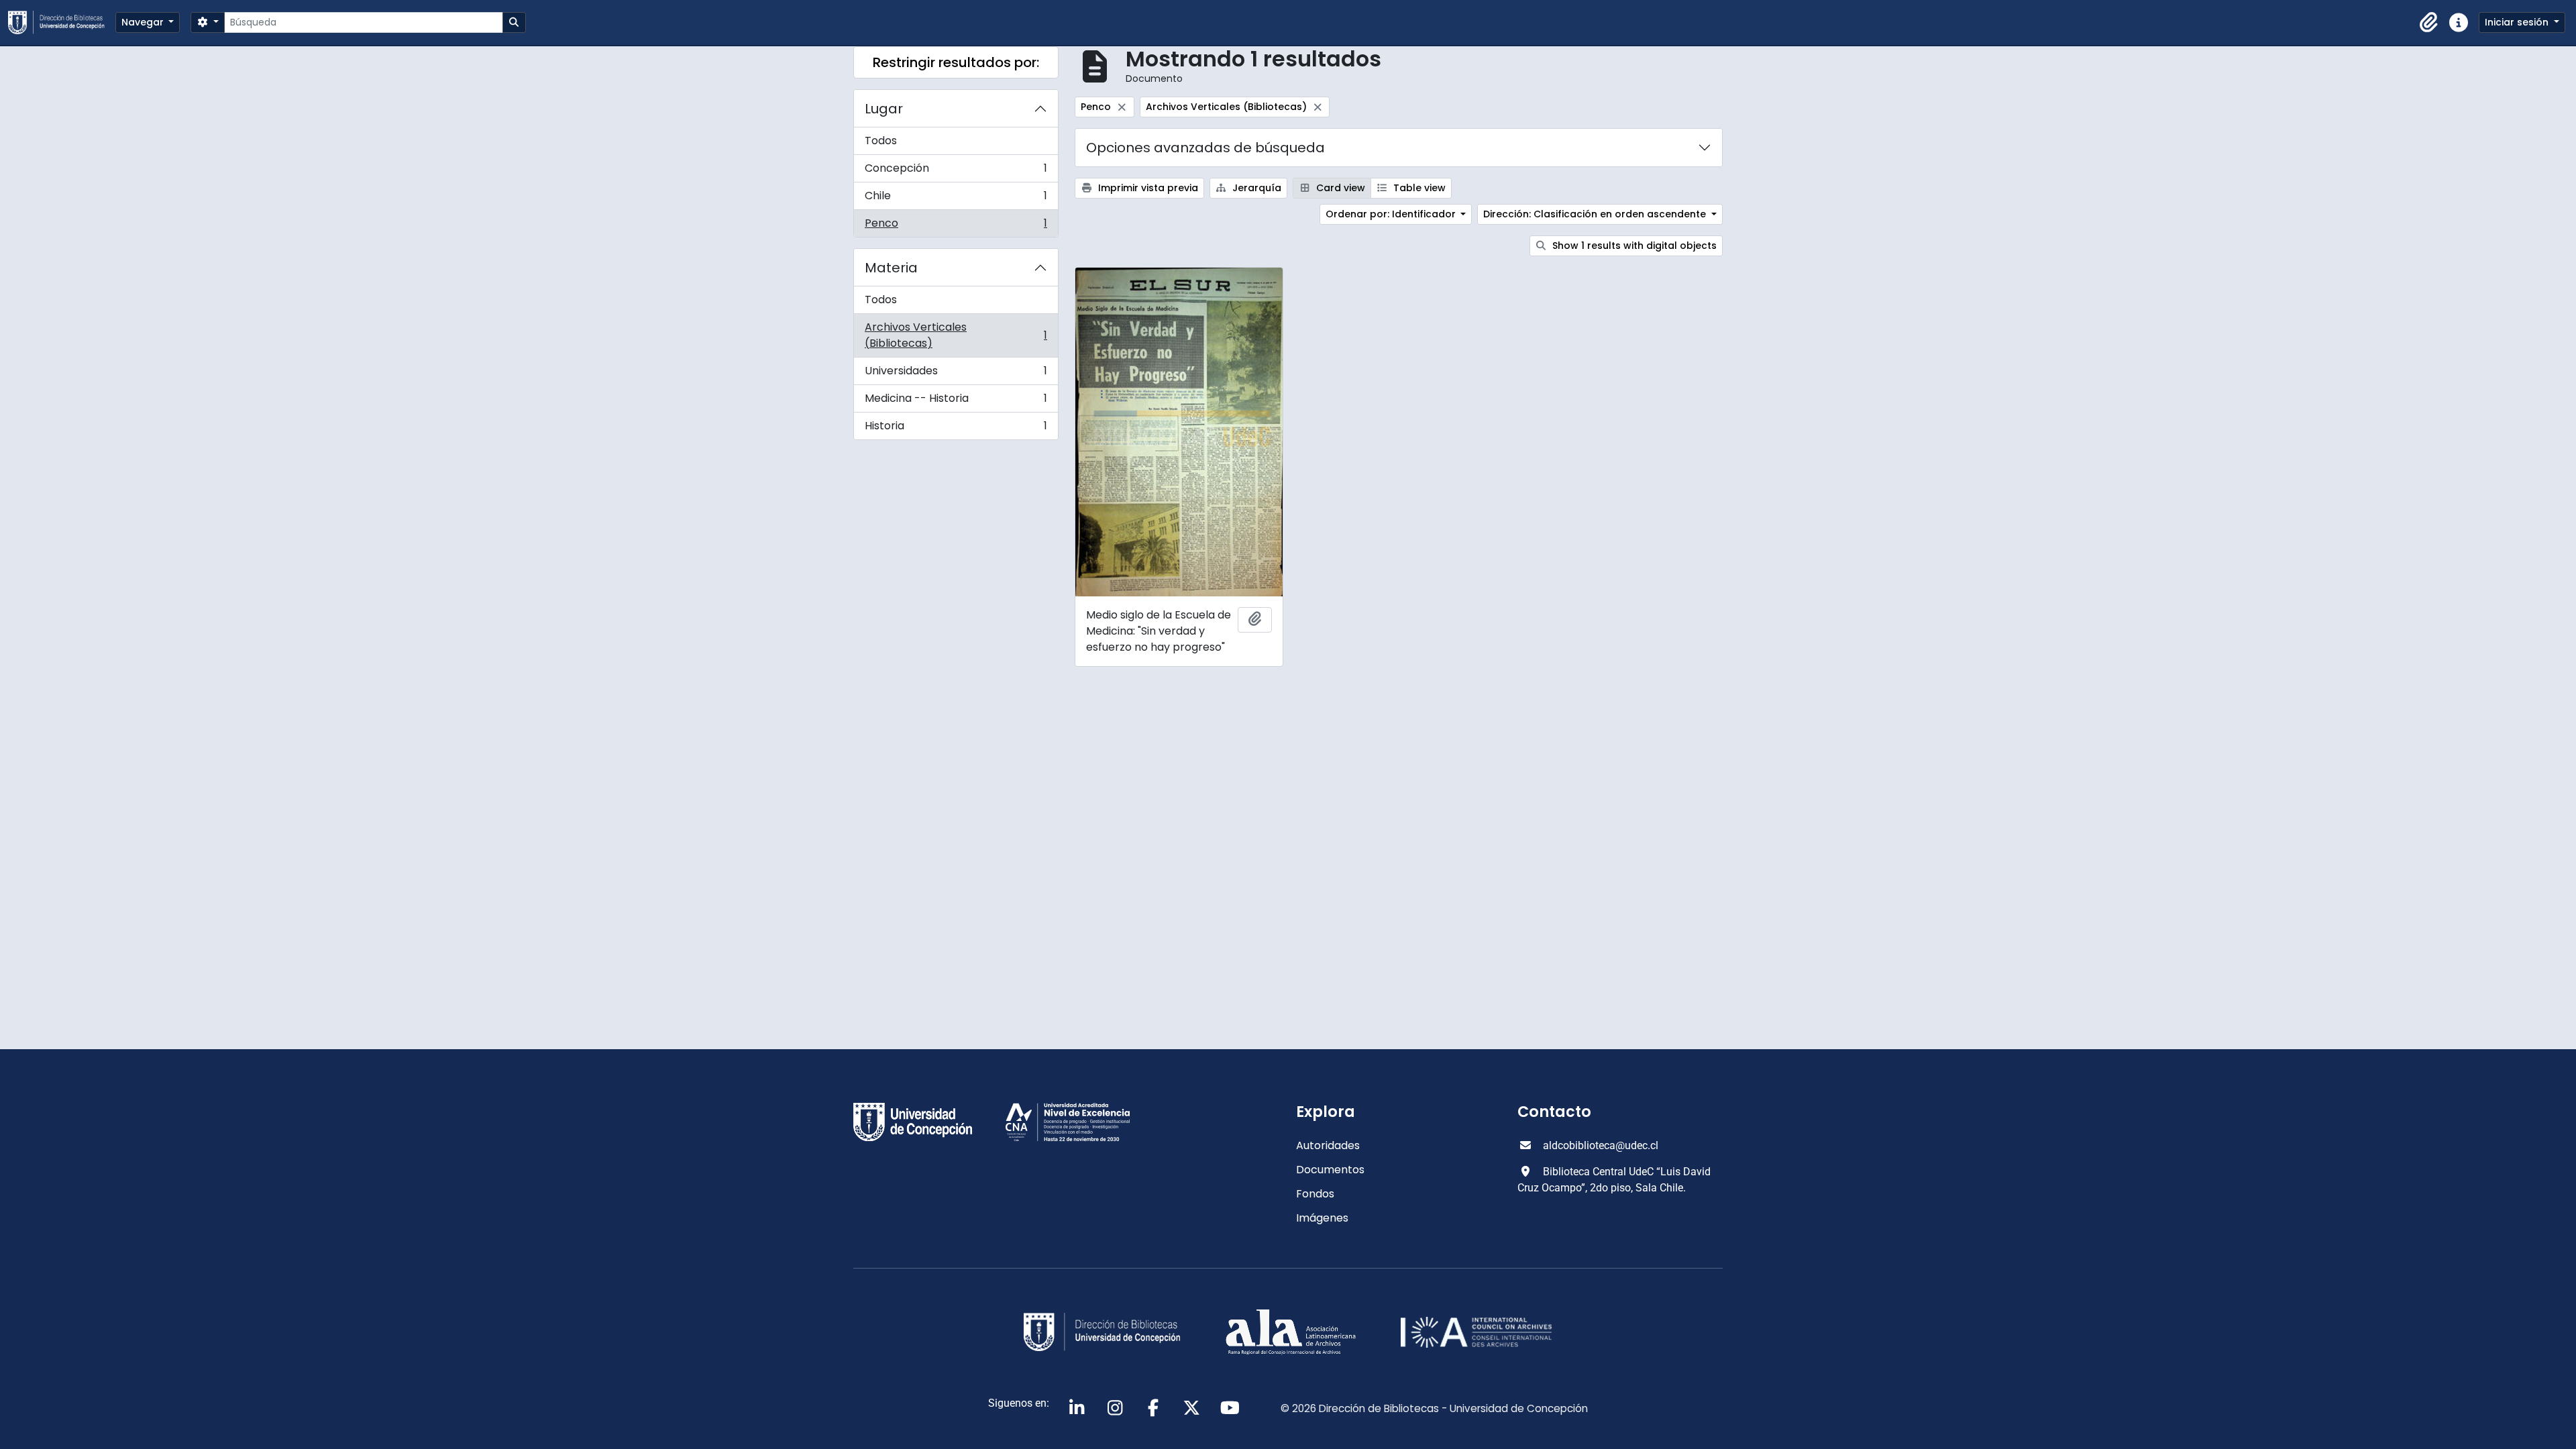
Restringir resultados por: (956, 62)
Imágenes (1322, 1218)
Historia (956, 429)
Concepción (956, 171)
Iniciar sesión (2518, 22)
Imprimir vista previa (1147, 188)
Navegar (144, 22)
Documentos (1330, 1170)
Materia (891, 268)
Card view (1339, 188)
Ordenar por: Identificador (1392, 214)
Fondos (1315, 1194)
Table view (1418, 188)
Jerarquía (1255, 188)
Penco (956, 226)
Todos (881, 141)
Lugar (884, 109)
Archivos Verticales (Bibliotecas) (956, 335)
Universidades (956, 374)
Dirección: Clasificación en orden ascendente (1596, 214)
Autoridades (1328, 1145)
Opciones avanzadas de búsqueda (1205, 148)
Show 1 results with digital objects (1633, 246)
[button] (2429, 23)
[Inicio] (62, 22)
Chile (956, 199)
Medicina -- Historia (956, 401)
